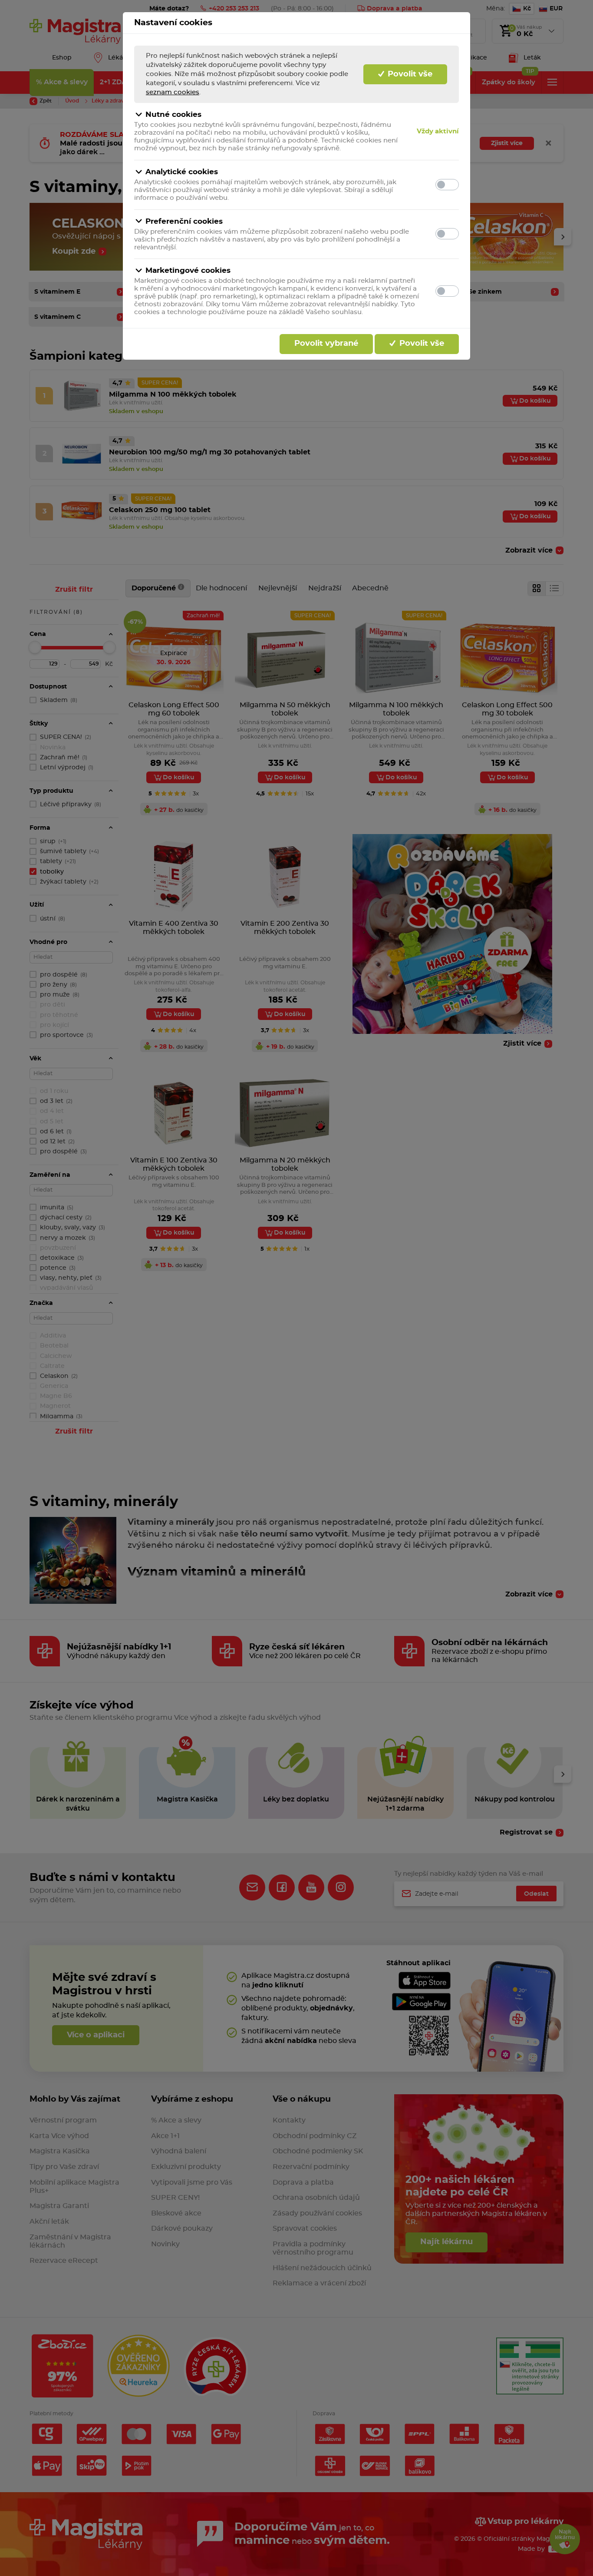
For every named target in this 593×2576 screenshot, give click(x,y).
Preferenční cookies (184, 221)
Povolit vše (409, 74)
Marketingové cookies (188, 270)
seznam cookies (173, 92)
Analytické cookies (182, 172)
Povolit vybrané (326, 344)
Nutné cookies (173, 114)
